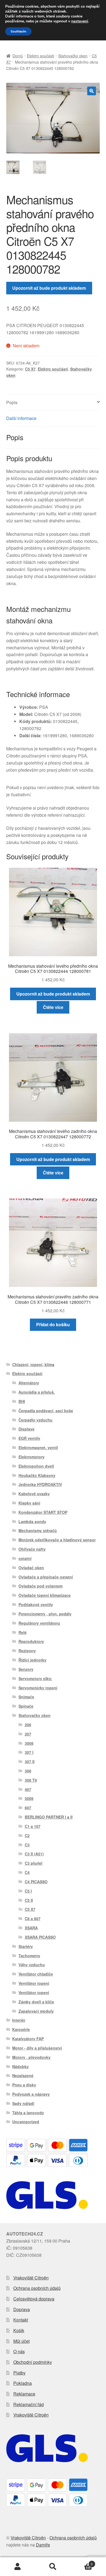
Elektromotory (32, 1457)
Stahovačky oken (73, 56)
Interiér (19, 2020)
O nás (19, 2351)
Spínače (26, 1706)
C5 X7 (30, 369)
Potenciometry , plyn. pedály (45, 1614)
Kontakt (21, 2320)
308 (28, 1771)
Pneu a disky (24, 2085)
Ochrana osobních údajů (37, 2288)
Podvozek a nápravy (31, 2094)
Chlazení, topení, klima (33, 1364)
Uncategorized (26, 2122)
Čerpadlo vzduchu (35, 1420)
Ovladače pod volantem (40, 1586)
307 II (30, 1761)
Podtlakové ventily (36, 1604)
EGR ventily (29, 1438)
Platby (19, 2373)
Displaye (26, 1429)
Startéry (26, 1946)
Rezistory (27, 1651)
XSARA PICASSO (40, 1937)
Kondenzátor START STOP (43, 1512)
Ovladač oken (31, 1568)
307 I (29, 1752)
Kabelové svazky (34, 1494)
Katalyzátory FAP (28, 2039)
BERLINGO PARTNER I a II (49, 1817)
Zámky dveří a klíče (36, 2002)
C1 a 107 (33, 1826)
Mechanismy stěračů (38, 1530)
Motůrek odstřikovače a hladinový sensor (57, 1540)
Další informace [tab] (21, 418)
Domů (18, 56)
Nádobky (21, 2066)
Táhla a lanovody (28, 2113)
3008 (29, 1743)
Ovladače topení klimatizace (45, 1595)
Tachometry (29, 1956)
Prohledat (53, 2567)
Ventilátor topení (34, 1983)
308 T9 (31, 1780)
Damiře (43, 2545)
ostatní (25, 1558)
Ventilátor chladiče (36, 1974)
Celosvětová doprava (34, 2299)
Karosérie (21, 2029)
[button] (92, 91)
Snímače (26, 1697)
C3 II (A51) (34, 1854)
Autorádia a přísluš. (37, 1392)
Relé (23, 1632)
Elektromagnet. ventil (38, 1447)
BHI (22, 1401)
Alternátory (29, 1383)
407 (28, 1789)
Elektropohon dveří (36, 1466)
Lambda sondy (32, 1521)
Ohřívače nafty (32, 1549)
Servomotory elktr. (35, 1678)
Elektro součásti (40, 56)
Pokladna (23, 2383)
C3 (27, 1845)
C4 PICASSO (36, 1882)
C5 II (29, 1900)
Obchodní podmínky (33, 2362)
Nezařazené (23, 2075)
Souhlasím (18, 31)
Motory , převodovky (31, 2057)
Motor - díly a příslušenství (37, 2048)
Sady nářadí (23, 2103)
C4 (27, 1872)
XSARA (31, 1928)
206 (28, 1725)
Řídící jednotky (32, 1660)
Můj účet (21, 2341)
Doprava (22, 2309)
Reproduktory (31, 1641)
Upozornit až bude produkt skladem (49, 288)
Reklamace (24, 2394)
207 (28, 1734)
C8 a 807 (33, 1918)
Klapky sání (29, 1503)
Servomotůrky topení (38, 1688)
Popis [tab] (12, 402)
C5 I (28, 1891)
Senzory (26, 1669)
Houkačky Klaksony (37, 1475)
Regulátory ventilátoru (39, 1623)
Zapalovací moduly (36, 2011)
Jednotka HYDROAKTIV (40, 1484)
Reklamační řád (29, 2404)
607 (28, 1808)
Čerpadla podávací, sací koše (46, 1411)
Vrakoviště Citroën (31, 2278)
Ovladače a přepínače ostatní (46, 1577)
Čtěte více (53, 1007)
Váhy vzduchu (32, 1965)
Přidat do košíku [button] (53, 1324)
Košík (19, 2330)
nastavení (80, 21)
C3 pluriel (34, 1863)
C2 (27, 1835)
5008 (29, 1798)
